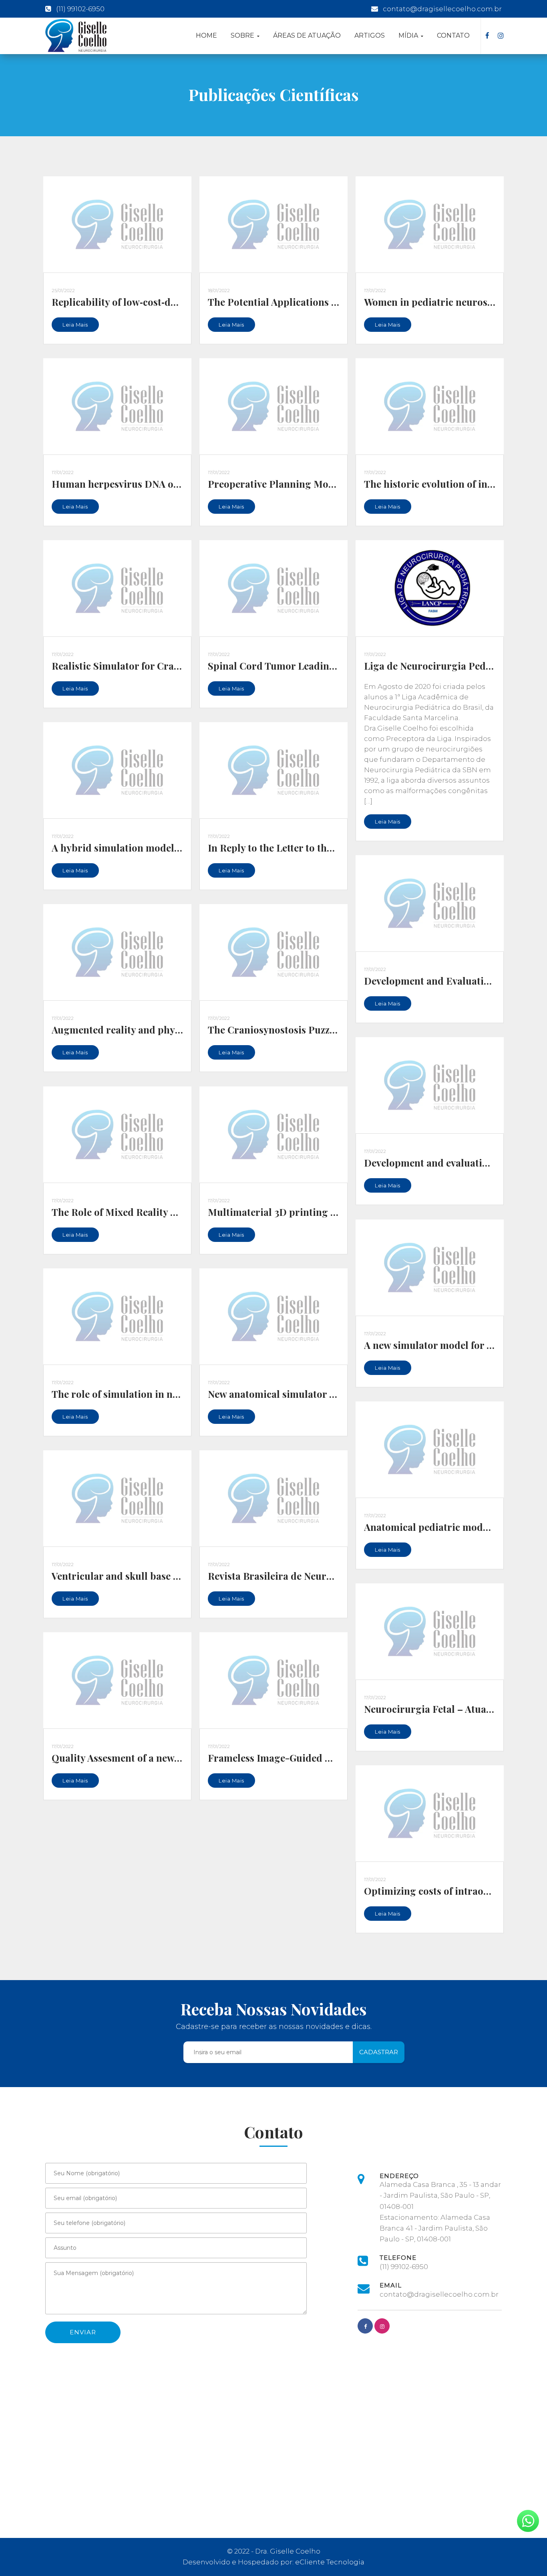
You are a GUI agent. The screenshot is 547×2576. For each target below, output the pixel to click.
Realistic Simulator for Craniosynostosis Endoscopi (169, 666)
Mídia (409, 35)
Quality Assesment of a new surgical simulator (157, 1758)
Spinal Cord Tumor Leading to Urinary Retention (320, 666)
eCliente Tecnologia (330, 2562)
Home (206, 35)
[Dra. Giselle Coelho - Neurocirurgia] (76, 35)
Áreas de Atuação (307, 35)
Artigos (370, 35)
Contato (453, 35)
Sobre (243, 35)
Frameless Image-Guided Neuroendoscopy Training (326, 1758)
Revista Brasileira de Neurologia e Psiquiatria (312, 1576)
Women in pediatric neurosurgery (441, 302)
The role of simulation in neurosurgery (141, 1394)
